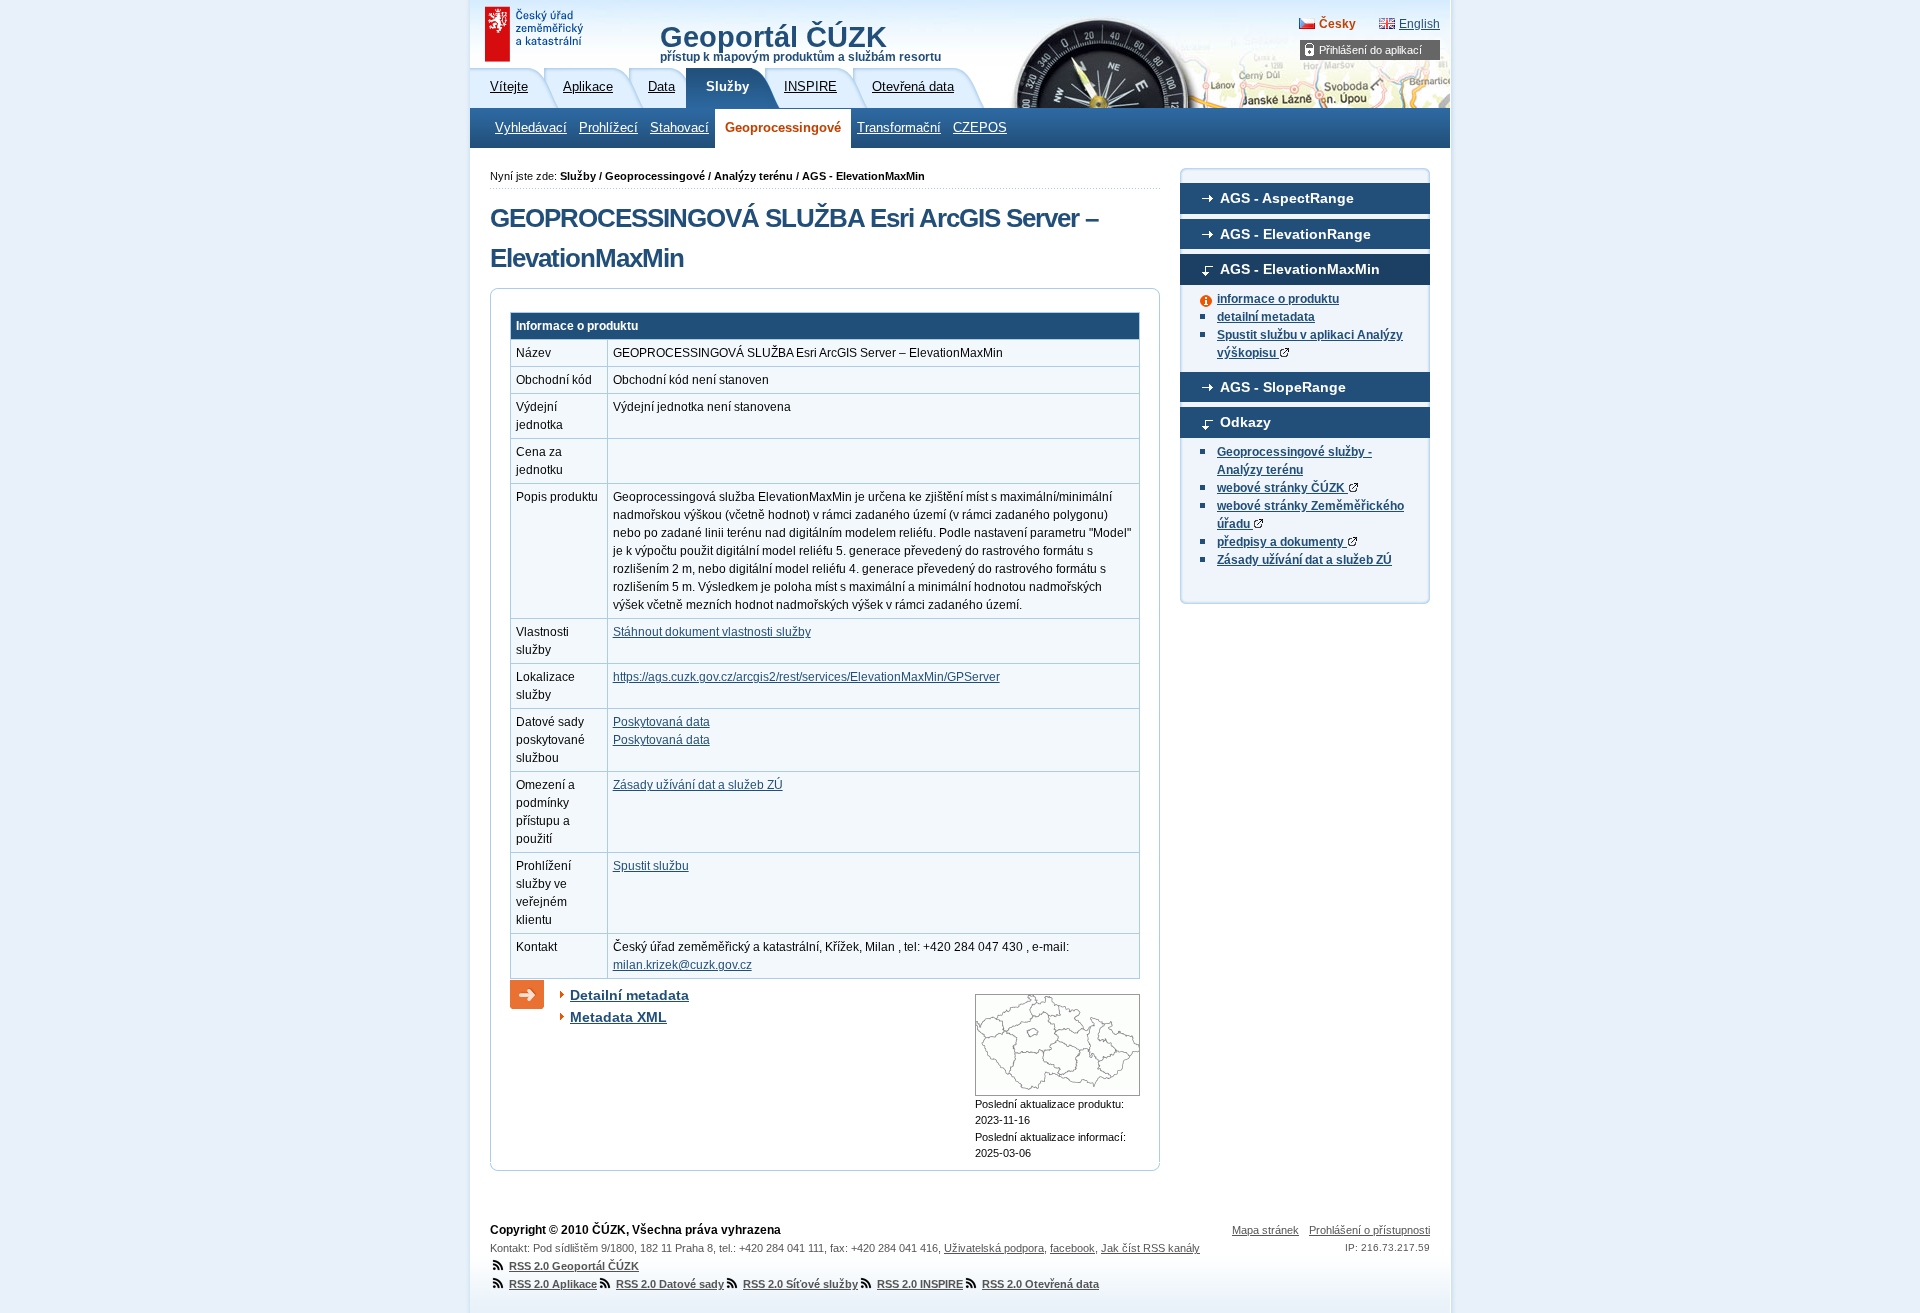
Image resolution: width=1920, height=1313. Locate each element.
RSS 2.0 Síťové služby (800, 1284)
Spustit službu (651, 866)
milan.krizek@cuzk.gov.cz (682, 965)
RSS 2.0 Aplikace (553, 1284)
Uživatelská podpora (994, 1248)
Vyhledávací (531, 128)
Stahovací (679, 128)
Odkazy (1245, 422)
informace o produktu (1278, 299)
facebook (1072, 1248)
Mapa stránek (1265, 1230)
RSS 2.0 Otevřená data (1040, 1284)
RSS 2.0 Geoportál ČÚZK (574, 1266)
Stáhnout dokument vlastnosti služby (712, 632)
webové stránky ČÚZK (1282, 488)
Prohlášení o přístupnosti (1369, 1230)
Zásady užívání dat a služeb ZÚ (1304, 560)
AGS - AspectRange (1287, 198)
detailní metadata (1266, 317)
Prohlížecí (608, 128)
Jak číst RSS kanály (1150, 1248)
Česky (1337, 24)
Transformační (899, 128)
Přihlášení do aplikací (1370, 50)
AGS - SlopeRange (1283, 387)
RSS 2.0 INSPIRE (920, 1284)
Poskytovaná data (661, 722)
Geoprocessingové (783, 128)
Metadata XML (618, 1017)
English (1419, 24)
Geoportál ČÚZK (800, 42)
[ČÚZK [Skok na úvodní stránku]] (536, 34)
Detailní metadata (629, 995)
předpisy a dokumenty (1282, 542)
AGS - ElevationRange (1295, 234)
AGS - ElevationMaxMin (1300, 269)
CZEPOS (980, 128)
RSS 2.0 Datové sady (670, 1284)
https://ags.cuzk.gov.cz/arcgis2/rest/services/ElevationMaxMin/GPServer (806, 677)
